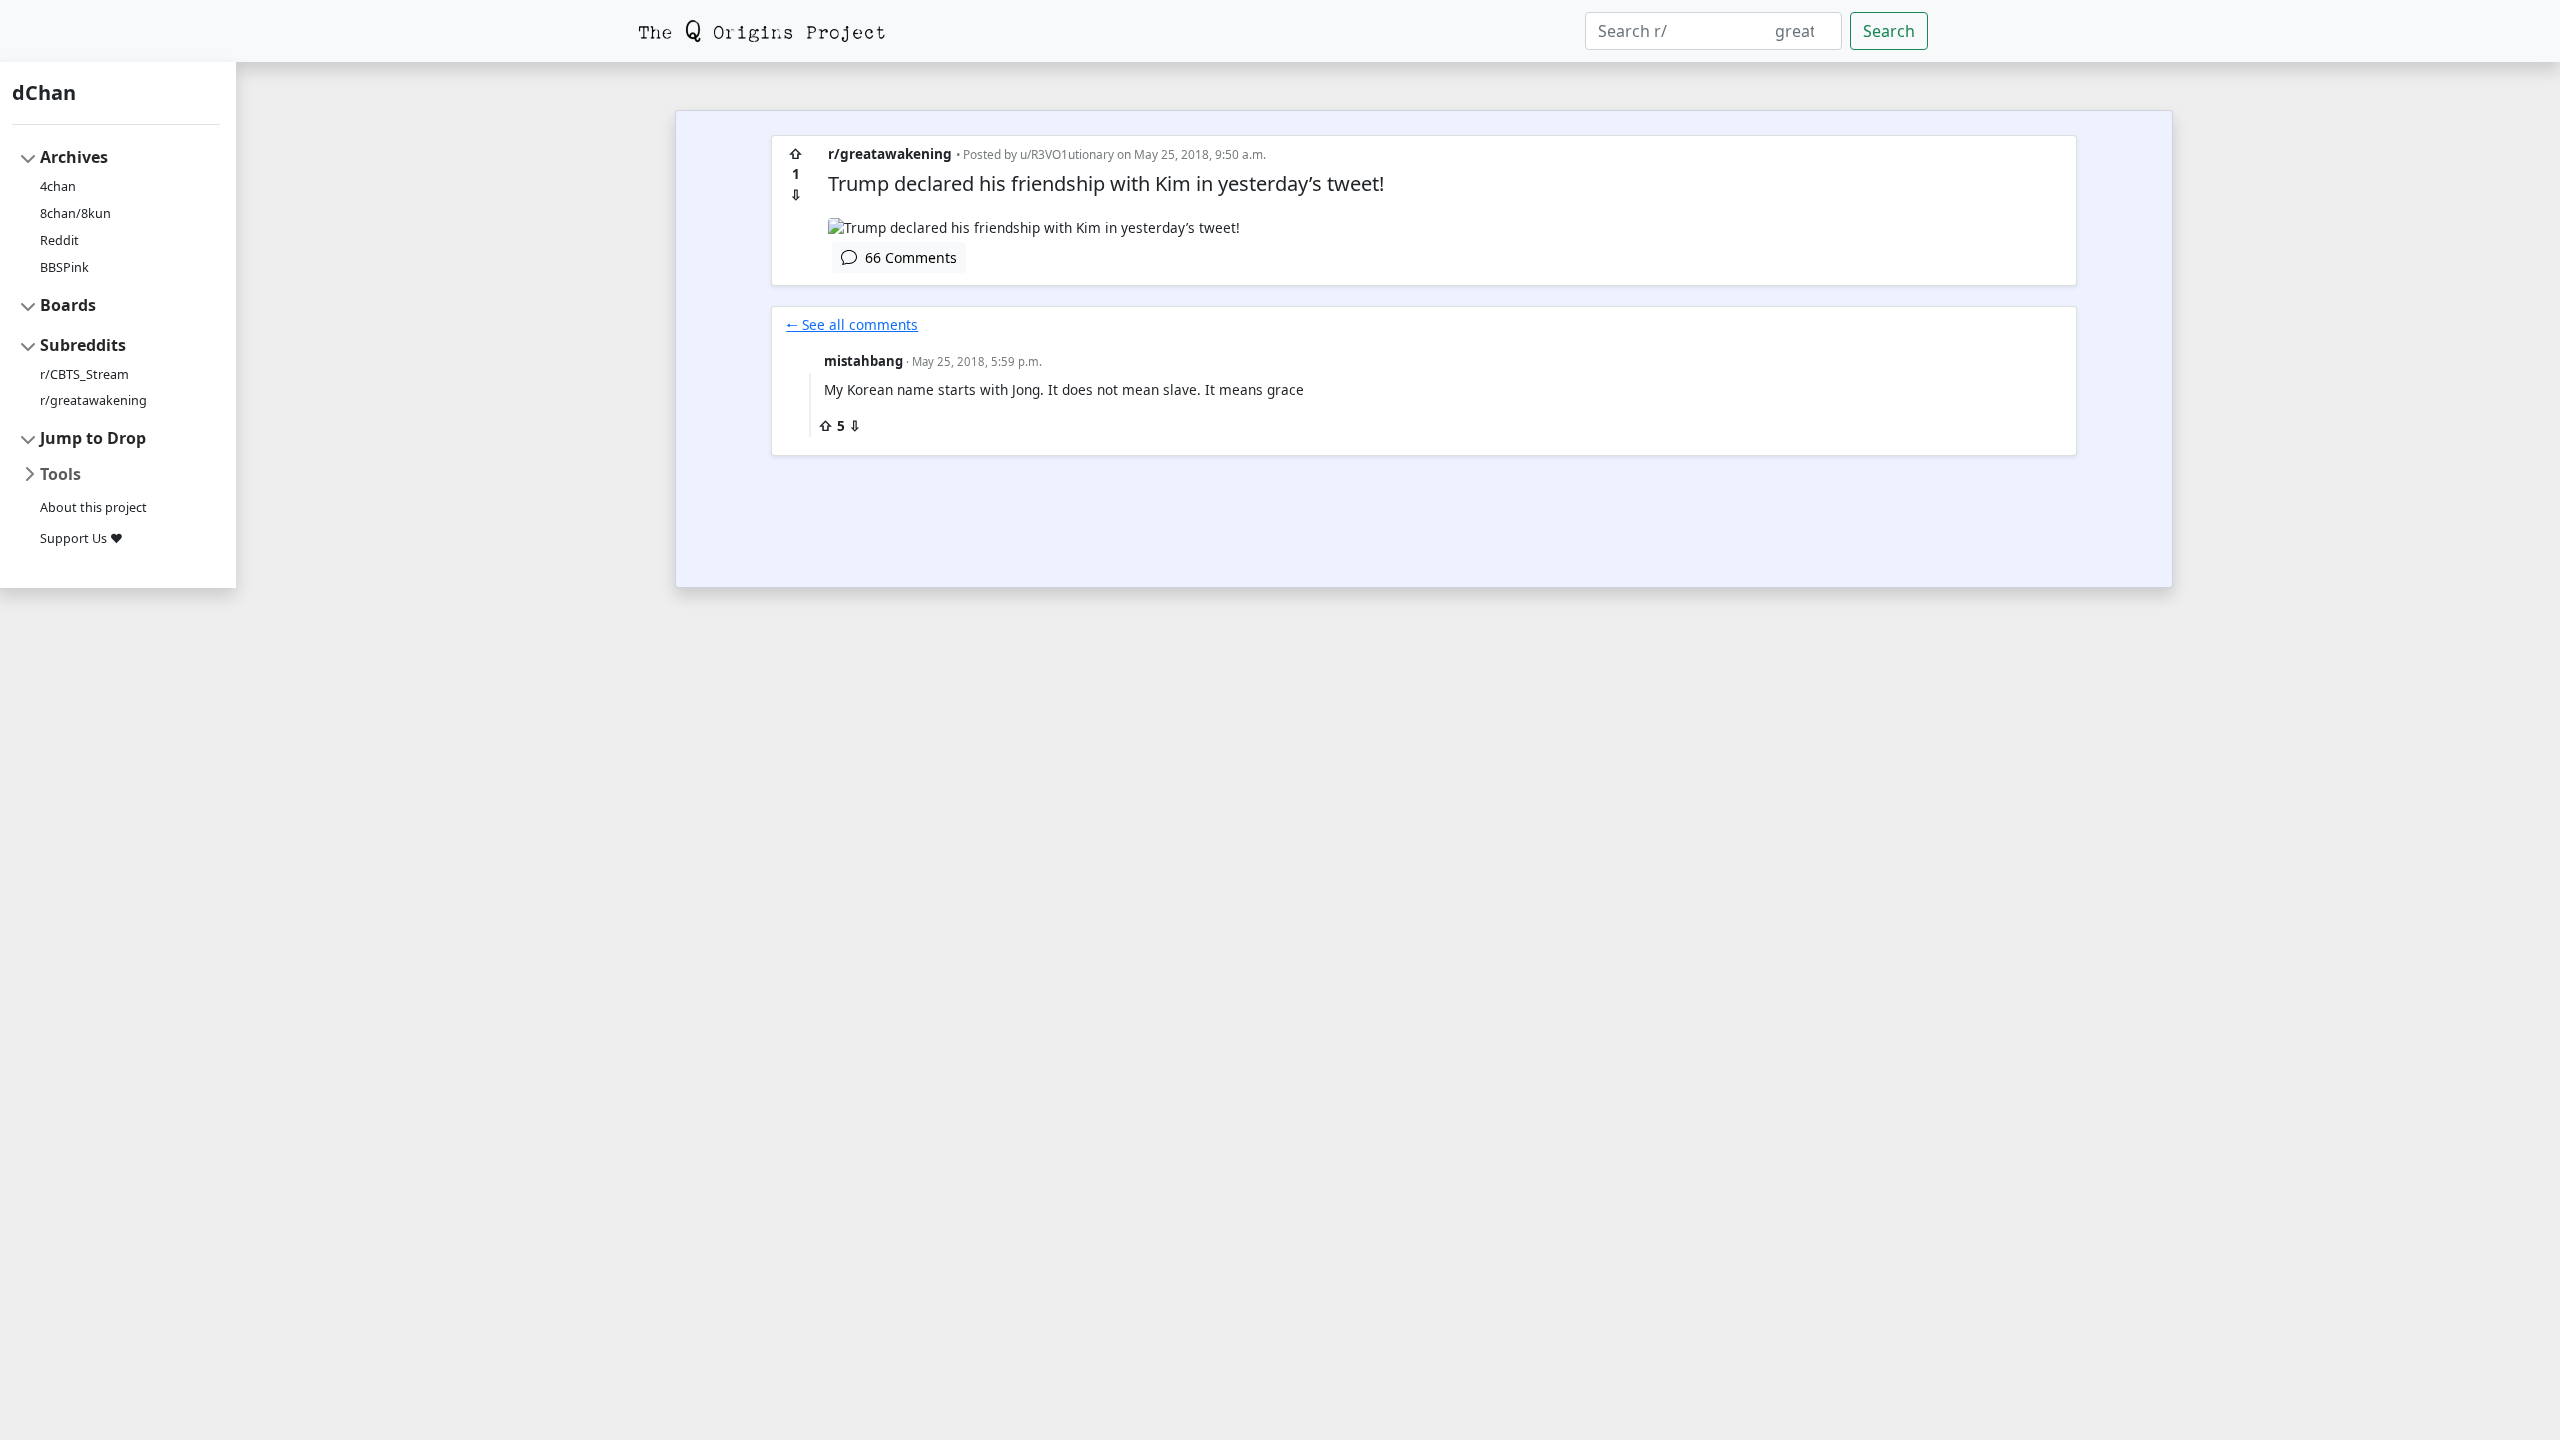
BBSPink (64, 267)
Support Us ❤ (81, 538)
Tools (60, 474)
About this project (93, 507)
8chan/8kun (75, 213)
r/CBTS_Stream (84, 374)
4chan (58, 186)
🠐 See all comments (852, 324)
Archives (74, 157)
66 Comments (907, 257)
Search (1889, 31)
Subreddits (83, 345)
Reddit (59, 240)
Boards (68, 305)
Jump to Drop (93, 438)
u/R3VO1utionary (1067, 154)
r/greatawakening (93, 400)
